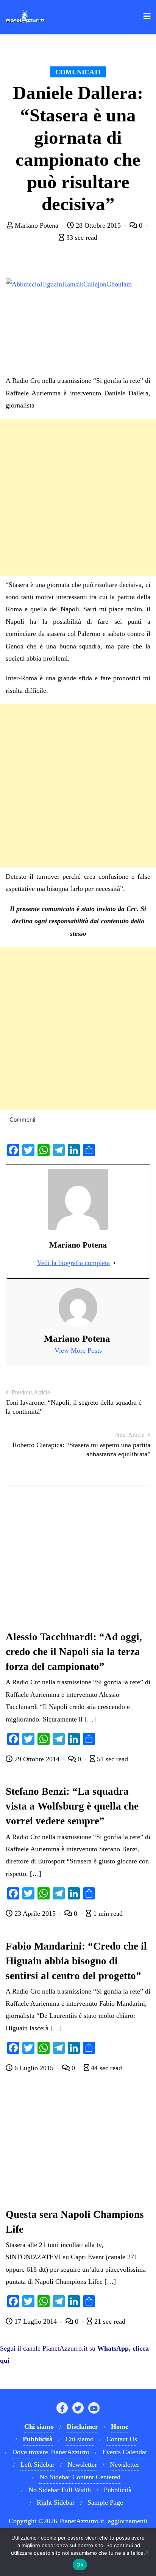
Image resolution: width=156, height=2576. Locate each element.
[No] (147, 2552)
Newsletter (82, 2464)
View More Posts (78, 1350)
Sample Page (105, 2502)
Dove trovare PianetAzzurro (51, 2452)
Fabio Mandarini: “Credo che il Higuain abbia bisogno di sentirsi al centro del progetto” (76, 1961)
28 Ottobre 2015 (98, 225)
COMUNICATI (78, 72)
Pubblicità (118, 2490)
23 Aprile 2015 (35, 1914)
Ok (80, 2565)
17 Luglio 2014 (36, 2321)
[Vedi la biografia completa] (114, 1263)
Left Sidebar (37, 2464)
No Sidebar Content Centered (80, 2477)
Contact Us (122, 2439)
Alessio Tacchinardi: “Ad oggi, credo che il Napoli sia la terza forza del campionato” (74, 1652)
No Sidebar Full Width (60, 2490)
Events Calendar (125, 2452)
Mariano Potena (37, 225)
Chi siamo (80, 2439)
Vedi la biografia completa (73, 1263)
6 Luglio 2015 (34, 2068)
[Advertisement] (78, 497)
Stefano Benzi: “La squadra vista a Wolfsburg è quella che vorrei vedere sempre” (72, 1806)
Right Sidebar (56, 2502)
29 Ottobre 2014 (37, 1759)
